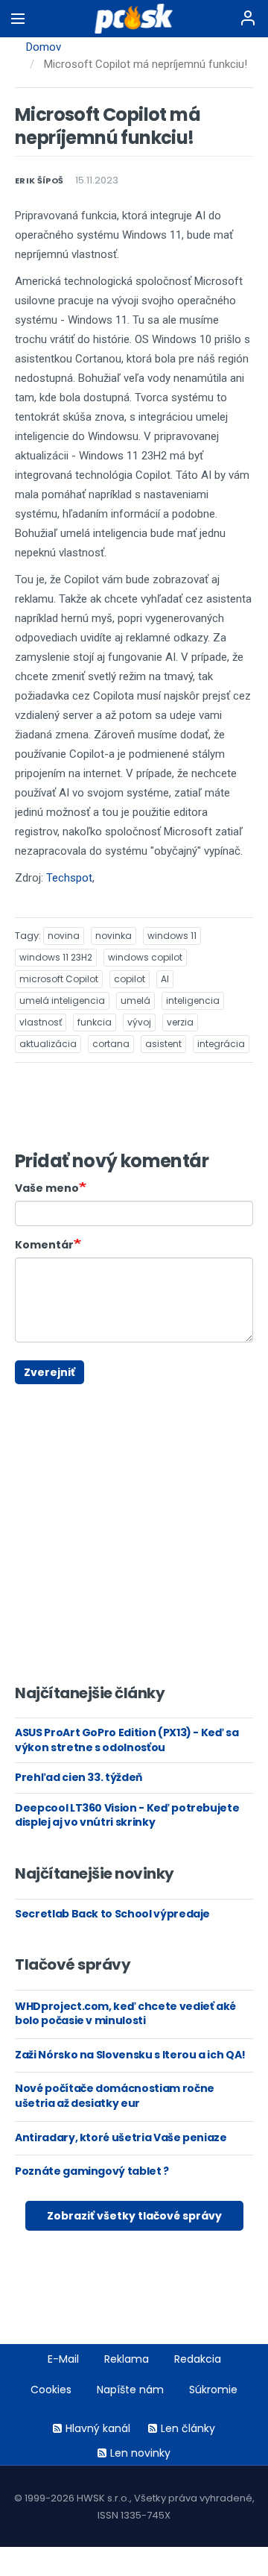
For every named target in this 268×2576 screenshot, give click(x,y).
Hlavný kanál (98, 2428)
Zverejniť (50, 1372)
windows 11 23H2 (56, 957)
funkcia (95, 1022)
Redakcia (198, 2359)
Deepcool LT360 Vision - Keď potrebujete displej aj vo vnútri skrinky (127, 1815)
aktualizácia (48, 1044)
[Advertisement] (26, 1391)
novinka (114, 936)
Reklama (127, 2359)
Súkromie (213, 2390)
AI (165, 979)
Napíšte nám (130, 2390)
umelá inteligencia (62, 1000)
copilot (130, 979)
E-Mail (63, 2359)
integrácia (221, 1044)
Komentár (44, 1245)
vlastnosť (41, 1022)
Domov (44, 47)
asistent (163, 1044)
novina (64, 936)
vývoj (139, 1022)
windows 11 (172, 936)
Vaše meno (47, 1188)
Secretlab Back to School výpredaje (112, 1914)
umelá (135, 1000)
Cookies (51, 2390)
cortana (111, 1044)
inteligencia (193, 1000)
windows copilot (145, 957)
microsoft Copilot (59, 979)
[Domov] (134, 19)
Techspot (69, 878)
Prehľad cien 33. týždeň (79, 1777)
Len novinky (140, 2453)
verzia (180, 1022)
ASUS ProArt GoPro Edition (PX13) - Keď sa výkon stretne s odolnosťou (127, 1740)
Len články (188, 2428)
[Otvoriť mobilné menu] (18, 19)
